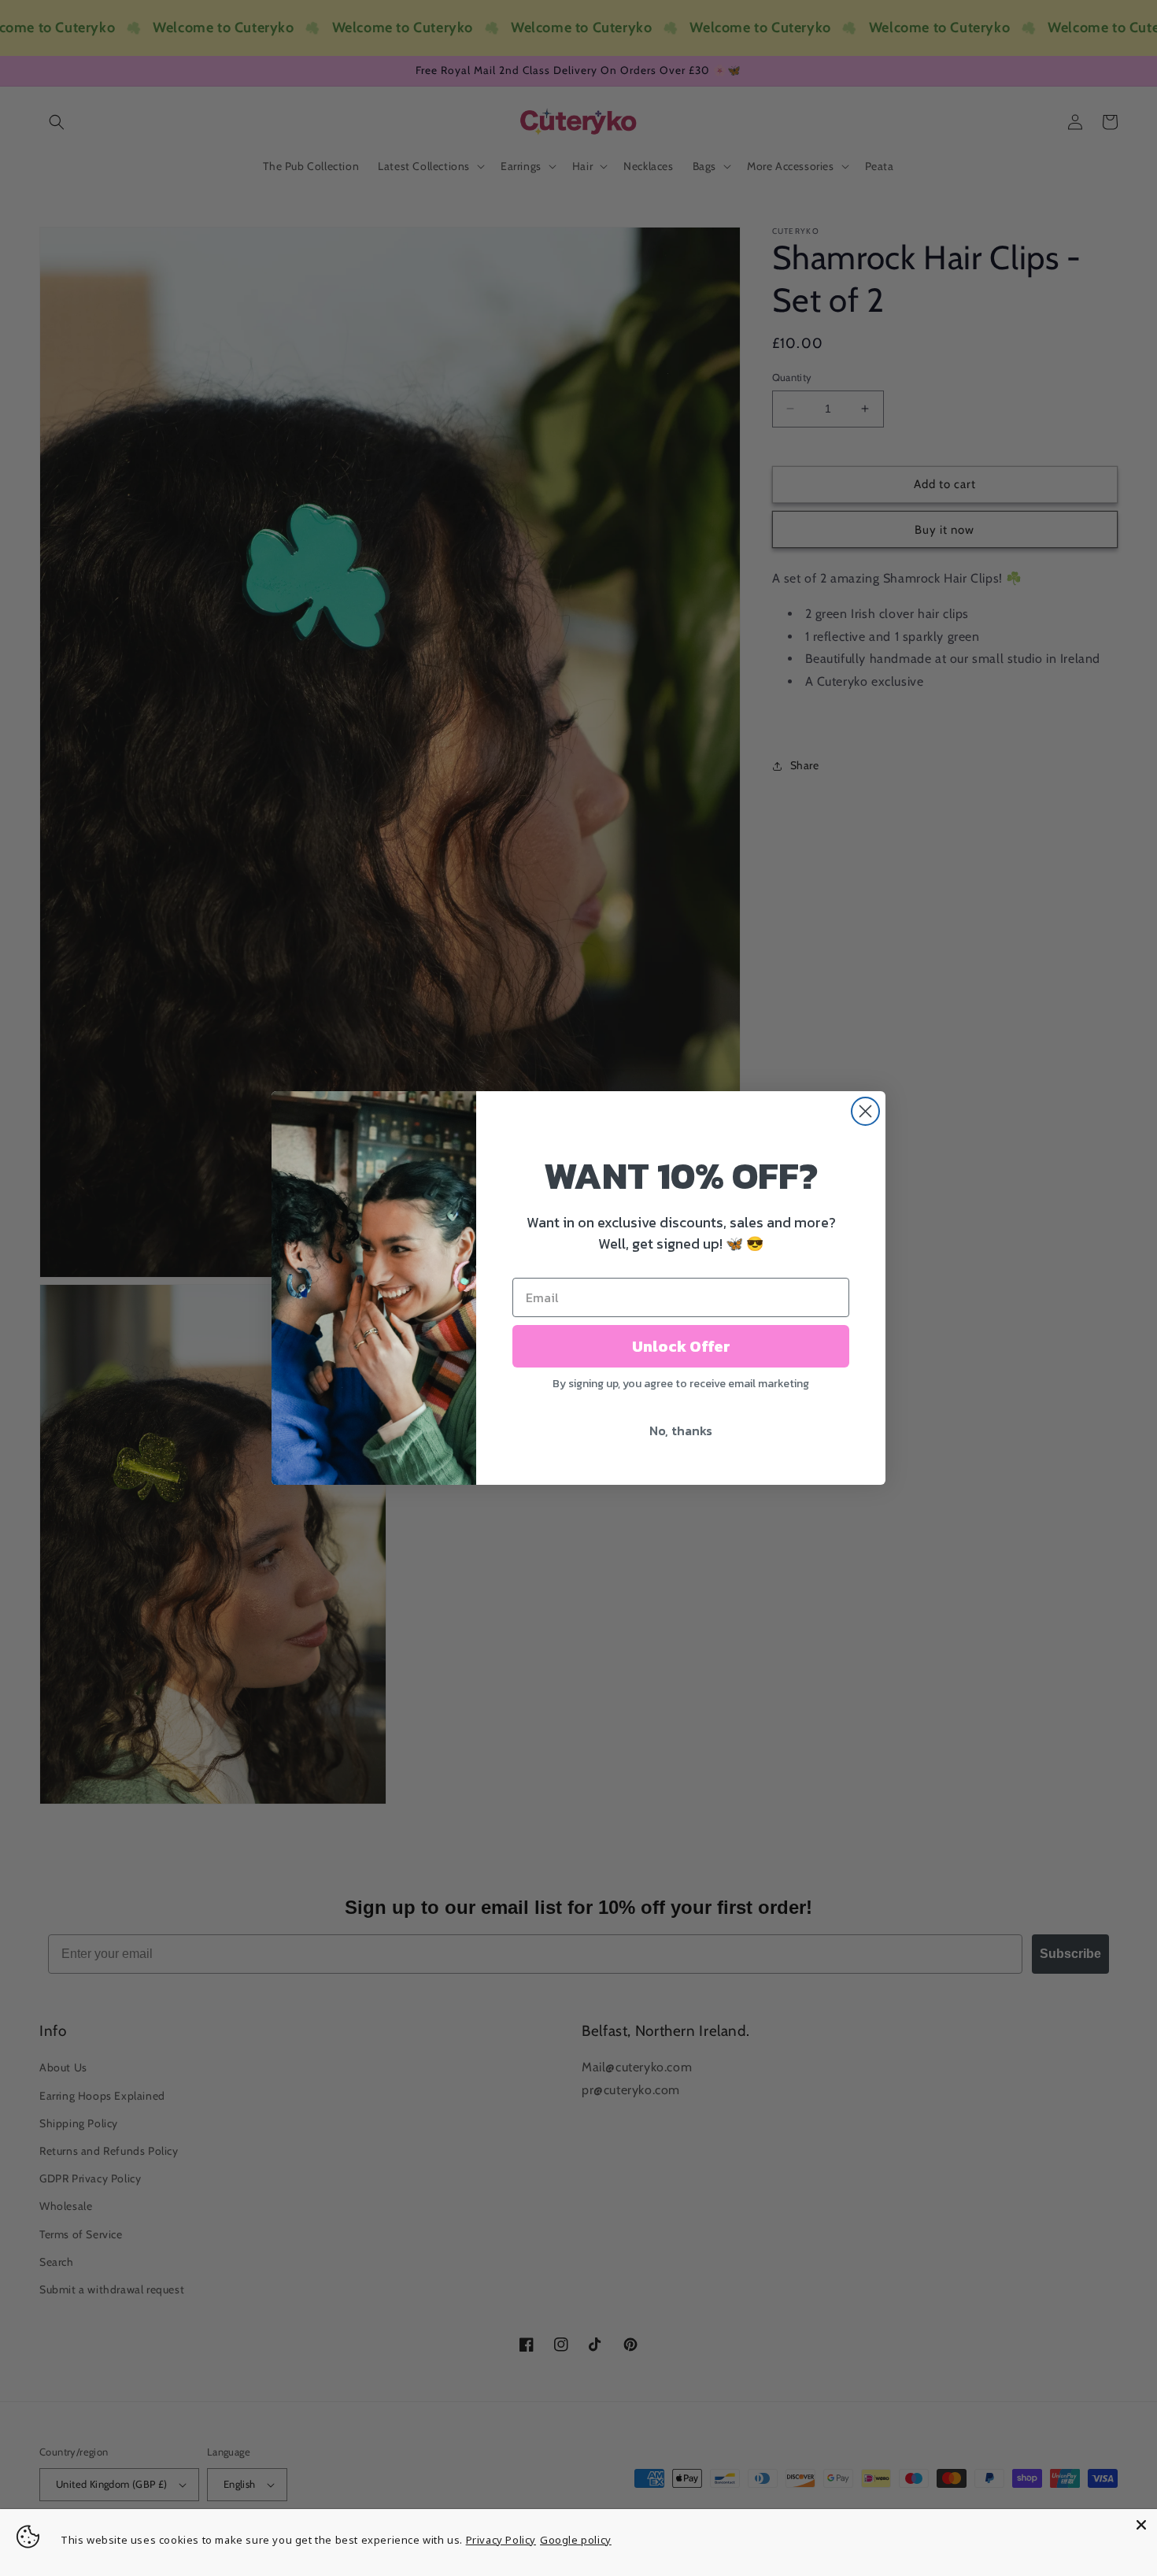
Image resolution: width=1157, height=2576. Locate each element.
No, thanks (681, 1430)
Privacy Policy (501, 2540)
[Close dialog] (865, 1111)
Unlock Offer (681, 1346)
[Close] (1141, 2525)
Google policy (576, 2540)
